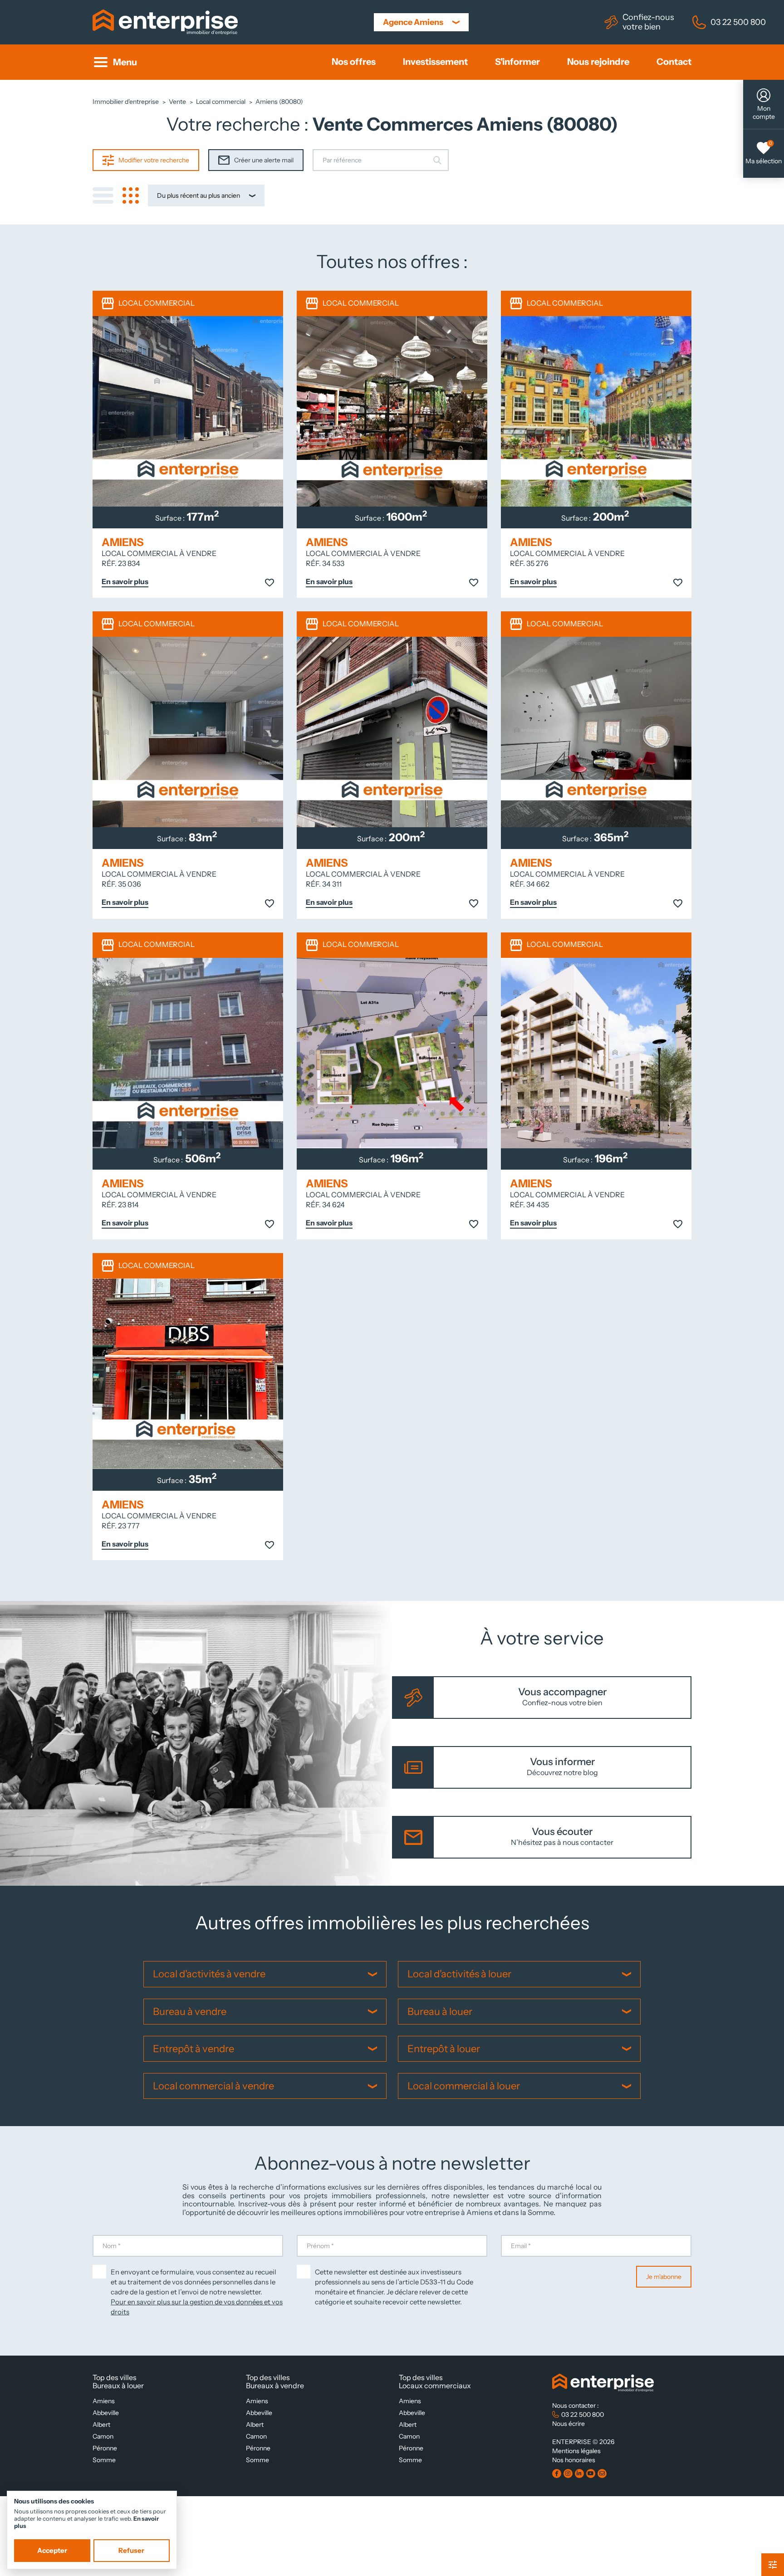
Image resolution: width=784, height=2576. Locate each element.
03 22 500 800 (738, 22)
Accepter (52, 2551)
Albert (101, 2425)
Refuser (131, 2551)
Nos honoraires (574, 2460)
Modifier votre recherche (154, 160)
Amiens (104, 2401)
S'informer (517, 62)
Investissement (435, 62)
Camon (103, 2436)
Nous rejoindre (598, 62)
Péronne (105, 2448)
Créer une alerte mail (264, 160)
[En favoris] (269, 584)
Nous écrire (568, 2424)
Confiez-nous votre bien (648, 22)
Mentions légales (576, 2451)
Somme (104, 2460)
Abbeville (106, 2413)
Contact (674, 62)
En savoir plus (125, 582)
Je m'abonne (664, 2277)
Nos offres (354, 62)
